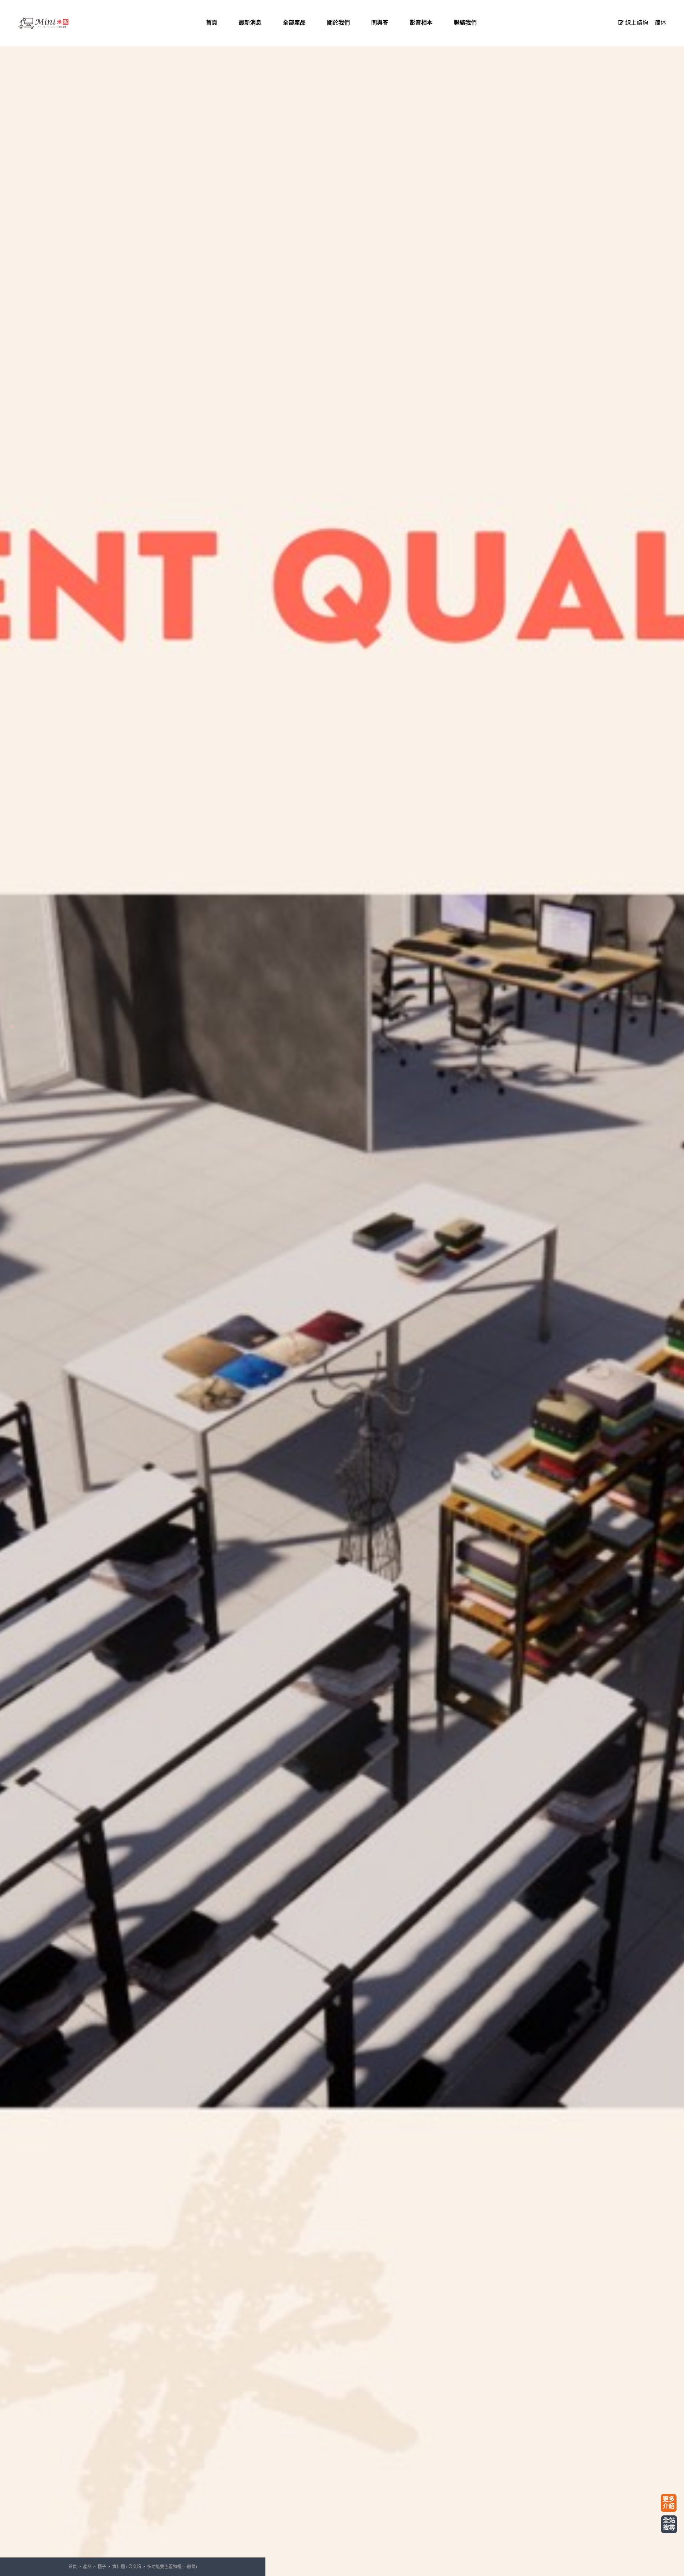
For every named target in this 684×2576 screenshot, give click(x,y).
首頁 (73, 2567)
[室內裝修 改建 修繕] (53, 23)
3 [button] (12, 1027)
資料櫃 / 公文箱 (127, 2567)
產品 (87, 2567)
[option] (342, 1288)
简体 (660, 23)
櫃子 (102, 2567)
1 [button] (12, 1008)
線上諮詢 (636, 23)
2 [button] (12, 1017)
